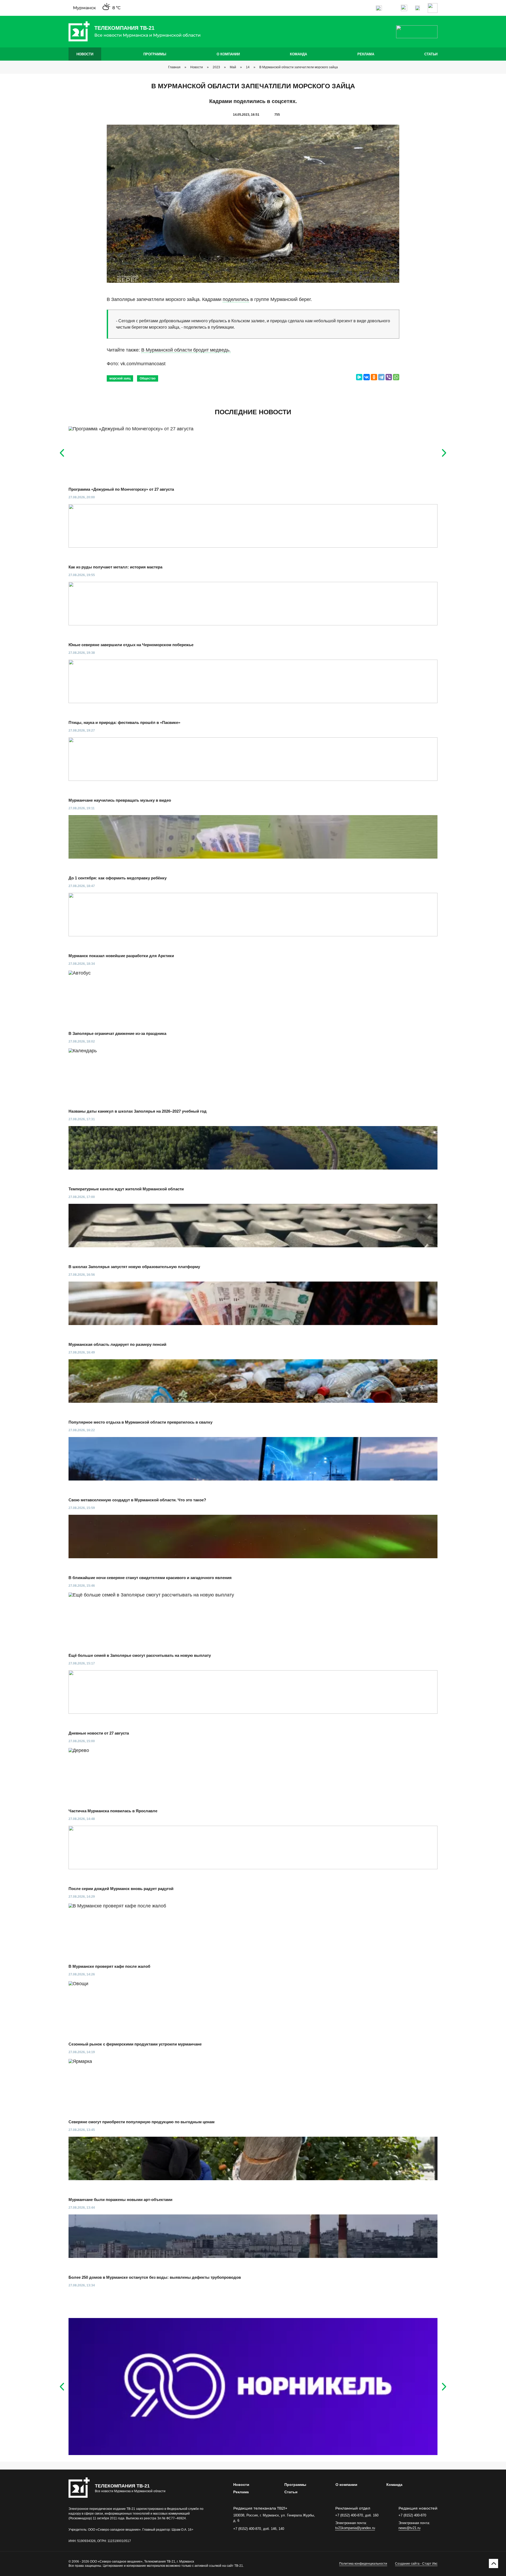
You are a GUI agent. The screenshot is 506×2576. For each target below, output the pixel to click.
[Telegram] (381, 377)
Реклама (366, 54)
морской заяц (120, 378)
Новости (85, 54)
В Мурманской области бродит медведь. (186, 350)
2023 (216, 67)
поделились (236, 299)
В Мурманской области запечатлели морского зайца (299, 67)
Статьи (431, 54)
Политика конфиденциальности (363, 2564)
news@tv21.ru (409, 2528)
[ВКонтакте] (367, 377)
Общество (148, 378)
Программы (155, 54)
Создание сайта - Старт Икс (416, 2564)
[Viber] (389, 377)
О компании (228, 54)
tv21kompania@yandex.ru (355, 2528)
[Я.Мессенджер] (359, 377)
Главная (174, 67)
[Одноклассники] (374, 377)
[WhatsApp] (396, 377)
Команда (298, 54)
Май (233, 67)
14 (248, 67)
